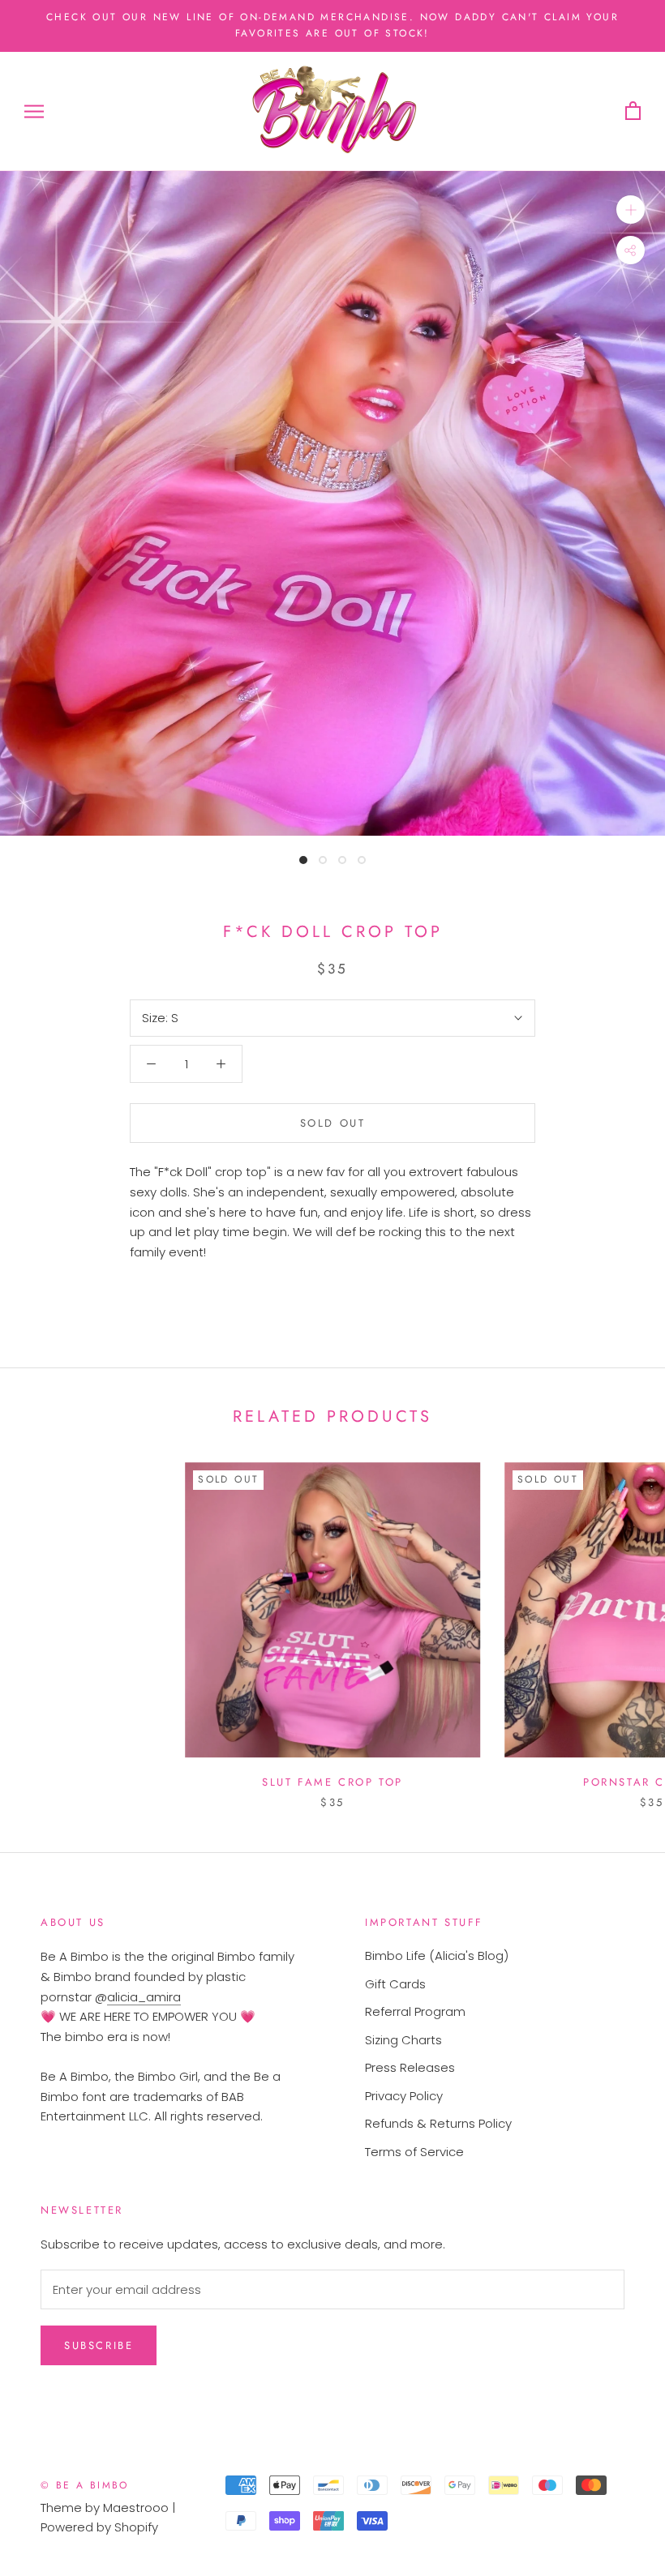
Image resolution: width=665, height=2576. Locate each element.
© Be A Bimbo (85, 2485)
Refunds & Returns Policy (438, 2123)
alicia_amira (144, 1997)
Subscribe (99, 2345)
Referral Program (415, 2011)
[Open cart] (633, 111)
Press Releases (410, 2067)
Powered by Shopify (99, 2527)
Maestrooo (136, 2508)
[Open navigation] (34, 111)
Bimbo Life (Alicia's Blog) (437, 1956)
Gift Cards (395, 1984)
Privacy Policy (404, 2096)
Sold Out (333, 1123)
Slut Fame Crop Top (332, 1782)
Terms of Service (414, 2152)
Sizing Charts (403, 2040)
